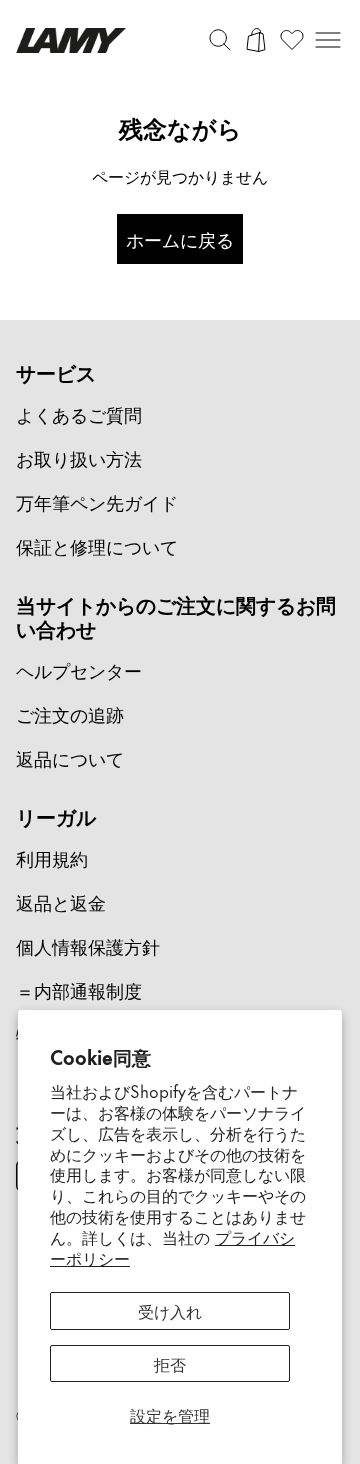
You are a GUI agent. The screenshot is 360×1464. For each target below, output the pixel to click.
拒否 (170, 1363)
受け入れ (170, 1310)
